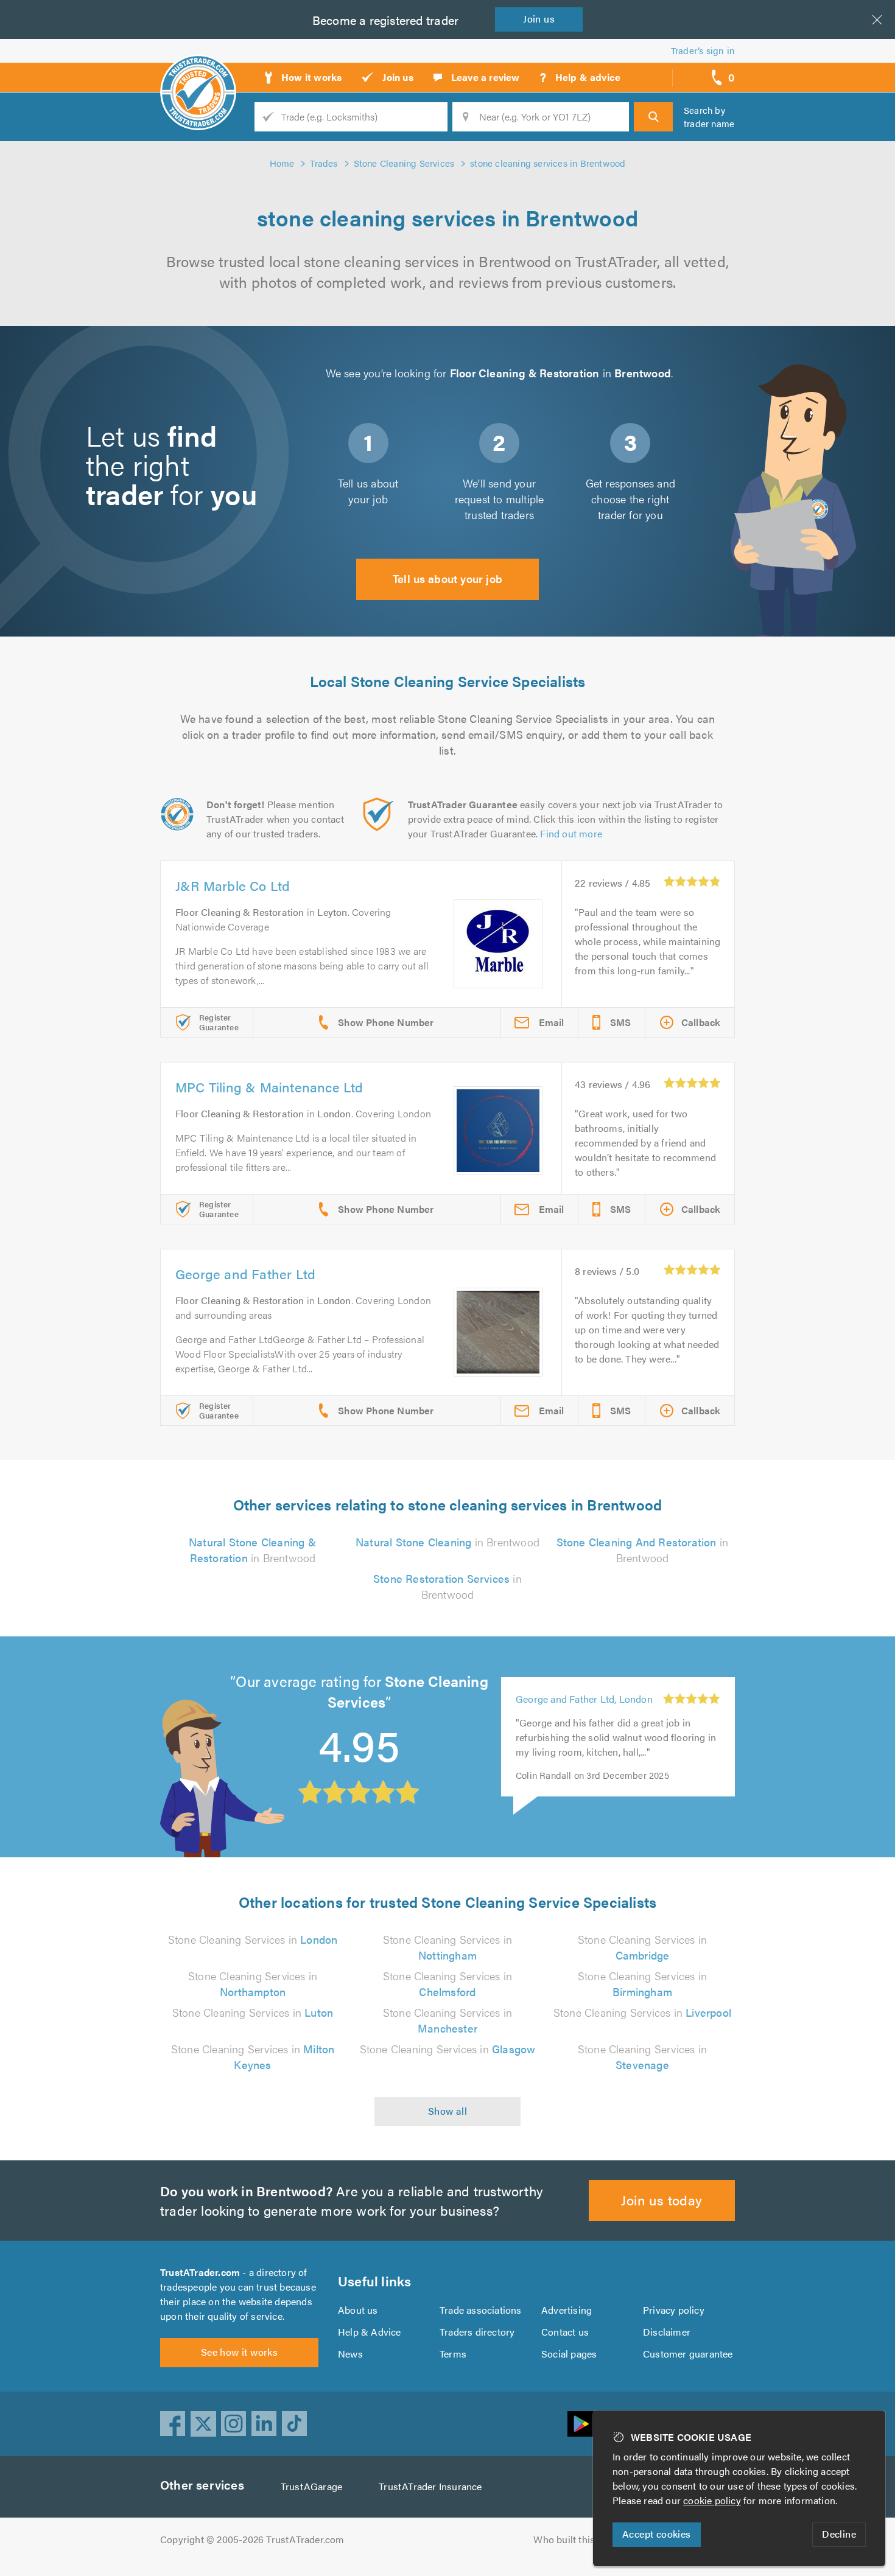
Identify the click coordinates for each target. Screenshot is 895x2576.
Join (539, 19)
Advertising (567, 2310)
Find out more (571, 833)
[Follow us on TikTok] (295, 2424)
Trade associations (481, 2310)
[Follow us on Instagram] (234, 2424)
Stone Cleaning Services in (253, 1939)
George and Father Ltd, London (584, 1718)
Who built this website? (585, 2539)
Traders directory (477, 2332)
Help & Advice (370, 2332)
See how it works (239, 2352)
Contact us (565, 2332)
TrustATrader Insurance (430, 2486)
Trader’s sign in (703, 50)
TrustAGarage (311, 2486)
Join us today (662, 2200)
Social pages (569, 2354)
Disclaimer (667, 2332)
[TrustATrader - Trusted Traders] (198, 73)
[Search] (653, 117)
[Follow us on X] (203, 2424)
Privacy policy (674, 2310)
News (350, 2354)
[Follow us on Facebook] (173, 2424)
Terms (453, 2354)
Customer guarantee (688, 2354)
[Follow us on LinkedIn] (264, 2424)
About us (358, 2310)
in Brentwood (253, 1550)
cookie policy (712, 2500)
